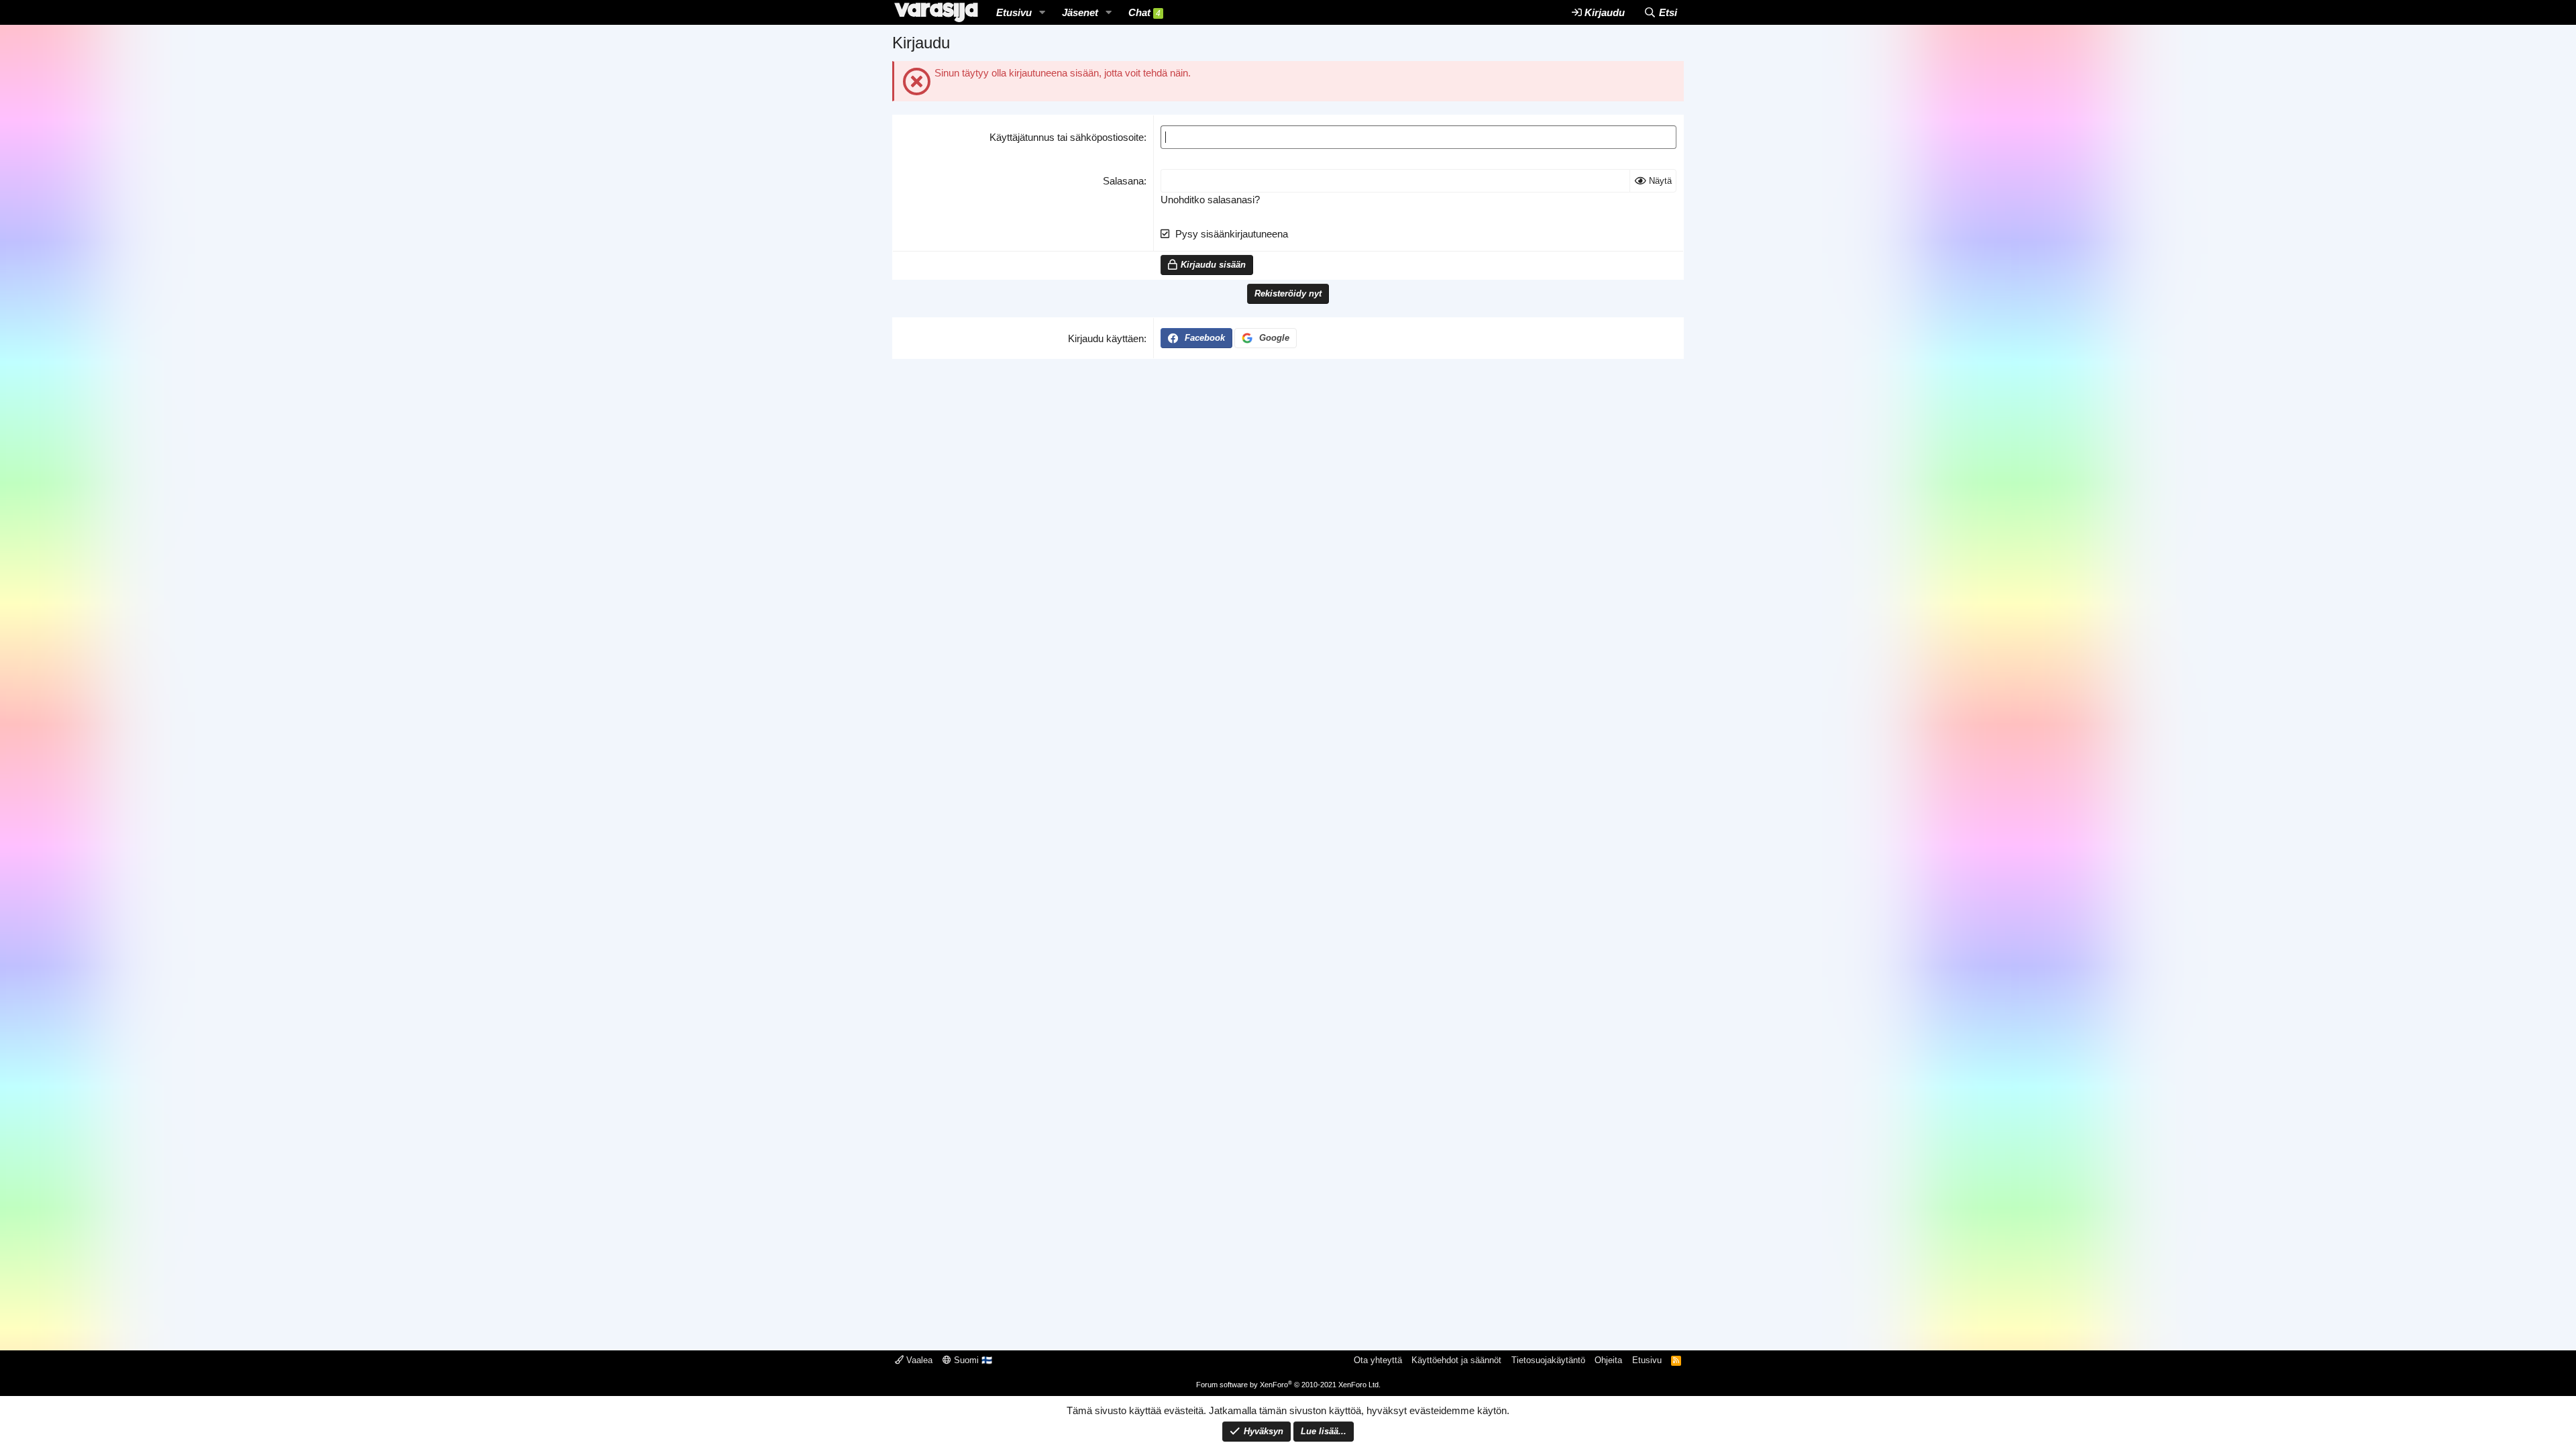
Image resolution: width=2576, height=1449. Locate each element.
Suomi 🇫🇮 (972, 1360)
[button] (1042, 12)
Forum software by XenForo (1288, 1385)
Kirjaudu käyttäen (1106, 338)
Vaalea (918, 1360)
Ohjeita (1608, 1360)
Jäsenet (1080, 12)
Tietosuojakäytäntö (1548, 1360)
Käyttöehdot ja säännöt (1456, 1360)
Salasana (1123, 181)
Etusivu (1014, 12)
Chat (1144, 12)
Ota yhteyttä (1378, 1360)
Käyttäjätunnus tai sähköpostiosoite (1067, 137)
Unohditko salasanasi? (1210, 200)
